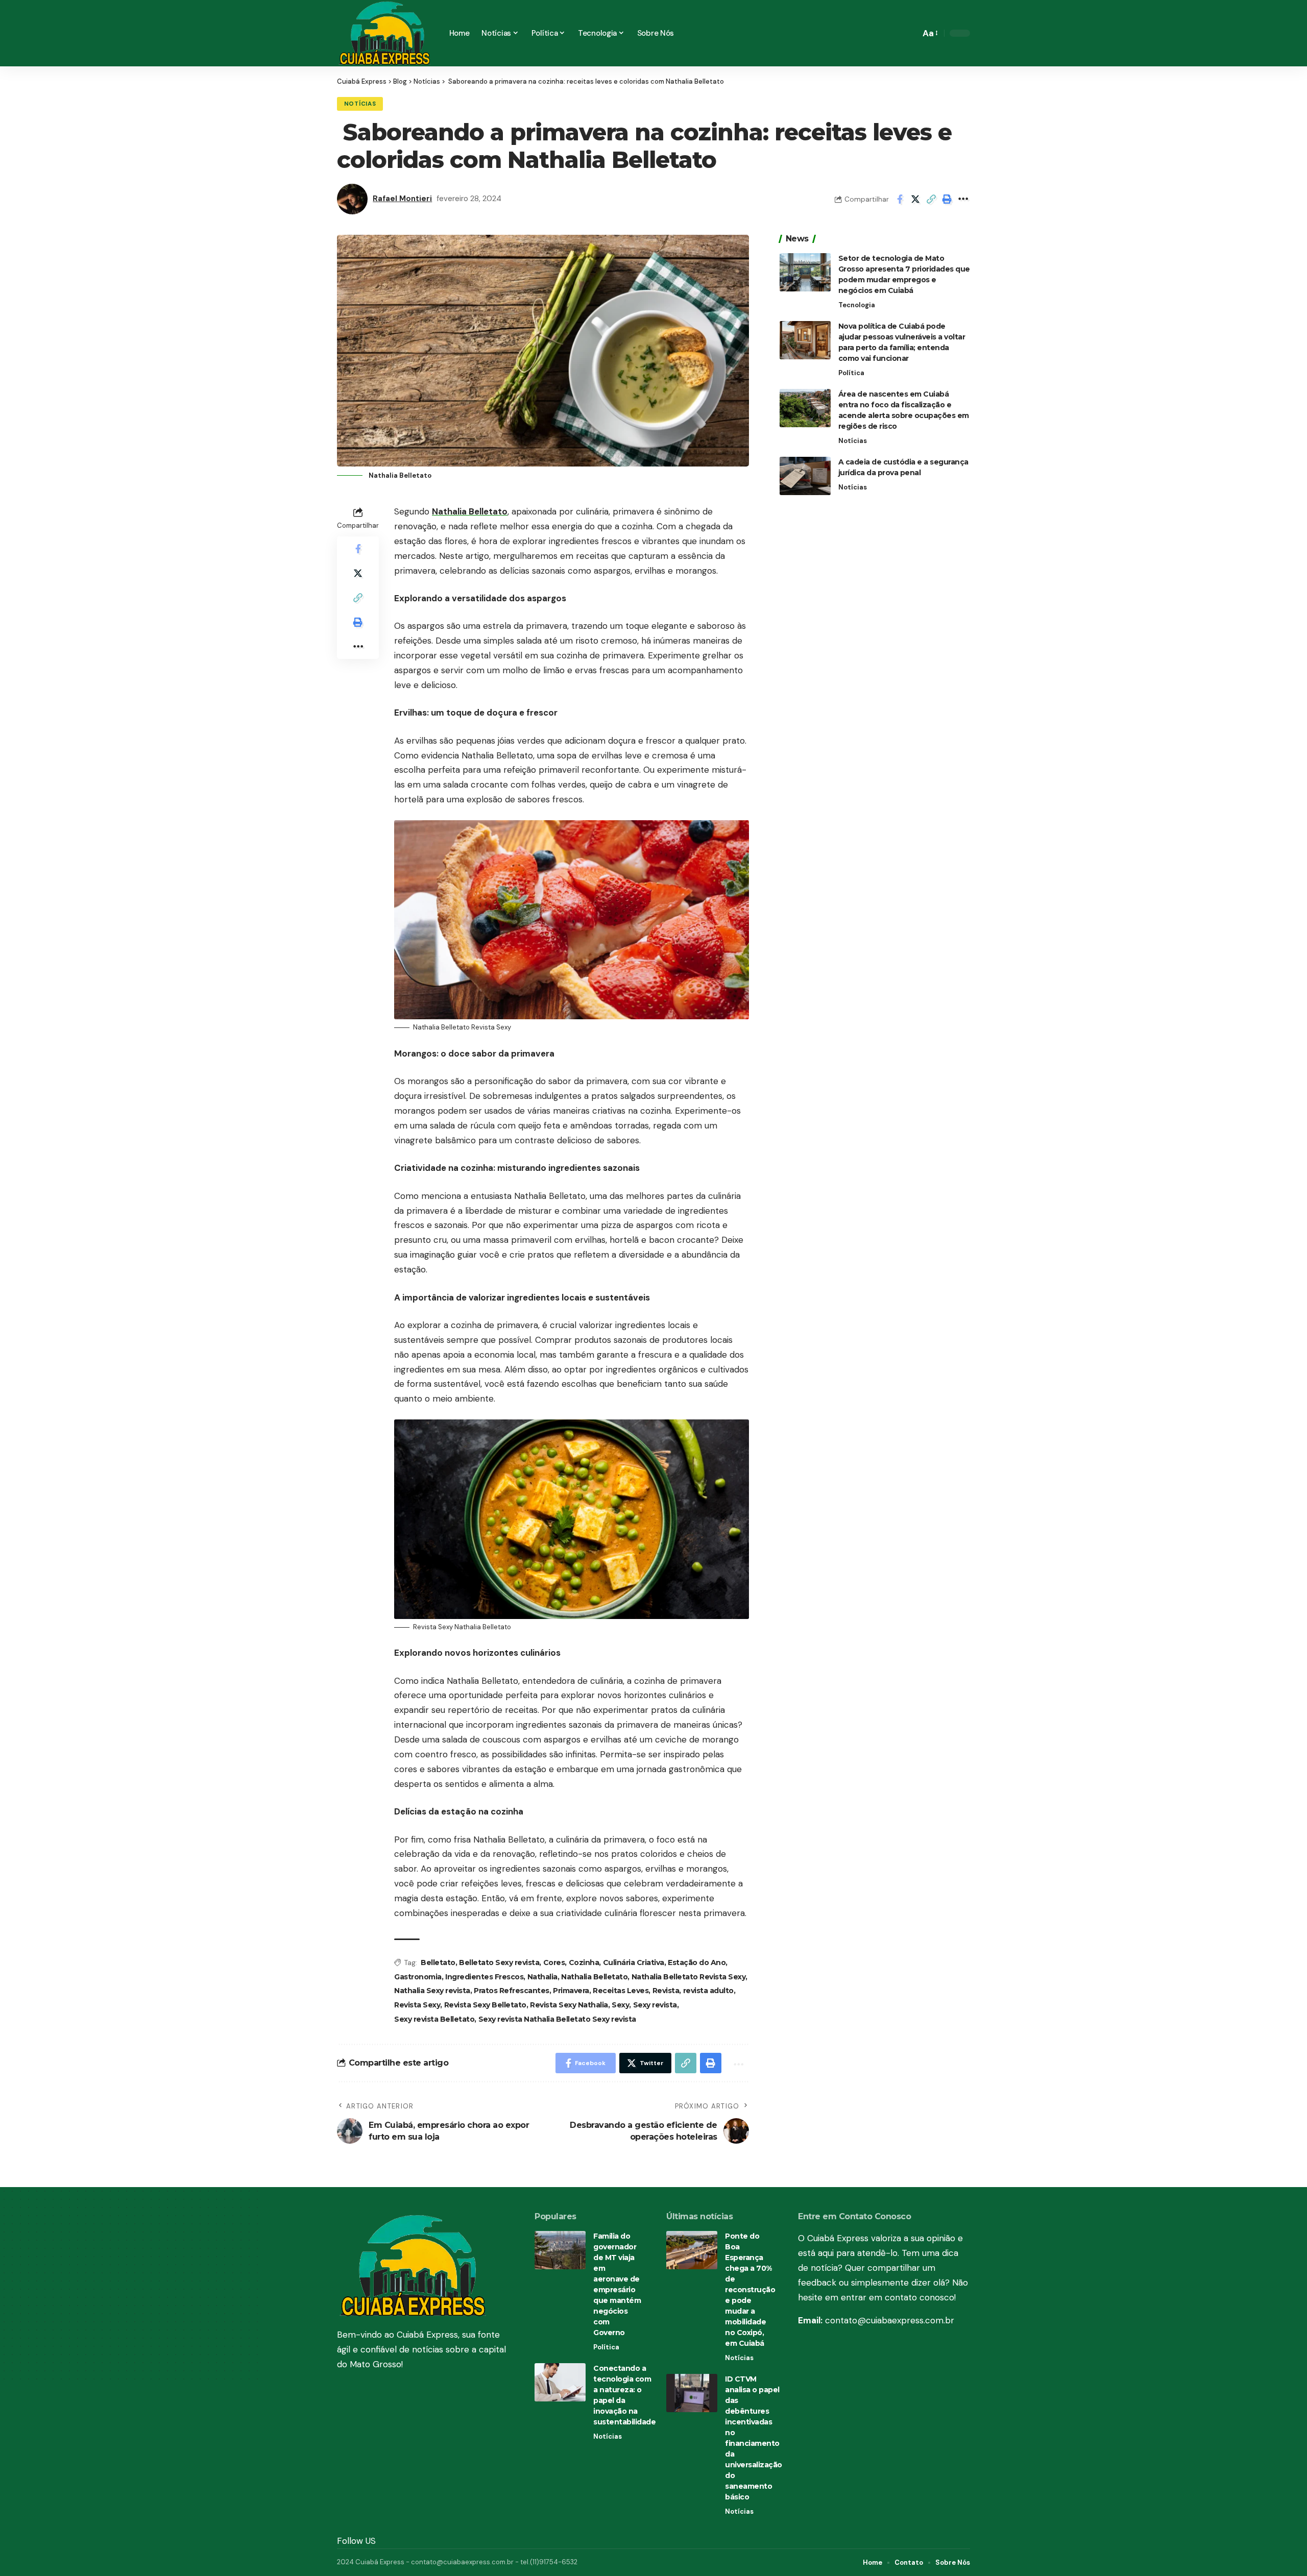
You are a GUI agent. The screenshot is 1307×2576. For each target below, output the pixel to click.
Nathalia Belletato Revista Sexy (689, 1977)
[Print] (947, 199)
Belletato (438, 1962)
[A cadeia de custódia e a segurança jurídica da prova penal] (805, 476)
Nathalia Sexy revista (432, 1991)
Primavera (571, 1991)
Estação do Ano (697, 1962)
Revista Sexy (417, 2005)
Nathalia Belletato (470, 511)
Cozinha (584, 1962)
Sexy (620, 2005)
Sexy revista (655, 2005)
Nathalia (542, 1977)
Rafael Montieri (402, 199)
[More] (963, 199)
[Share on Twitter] (915, 199)
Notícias (360, 104)
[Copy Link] (931, 199)
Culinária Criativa (634, 1962)
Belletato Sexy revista (499, 1962)
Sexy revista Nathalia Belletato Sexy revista (557, 2019)
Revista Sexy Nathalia (569, 2005)
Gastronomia (418, 1977)
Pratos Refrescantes (512, 1991)
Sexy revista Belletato (434, 2019)
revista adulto (708, 1991)
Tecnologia (857, 305)
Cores (554, 1962)
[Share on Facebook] (900, 199)
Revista (666, 1991)
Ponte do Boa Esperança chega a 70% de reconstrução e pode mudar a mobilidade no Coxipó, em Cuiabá (750, 2290)
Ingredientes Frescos (484, 1977)
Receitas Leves (621, 1991)
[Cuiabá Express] (385, 33)
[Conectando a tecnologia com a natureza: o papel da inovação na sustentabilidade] (560, 2382)
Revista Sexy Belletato (485, 2005)
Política (851, 373)
